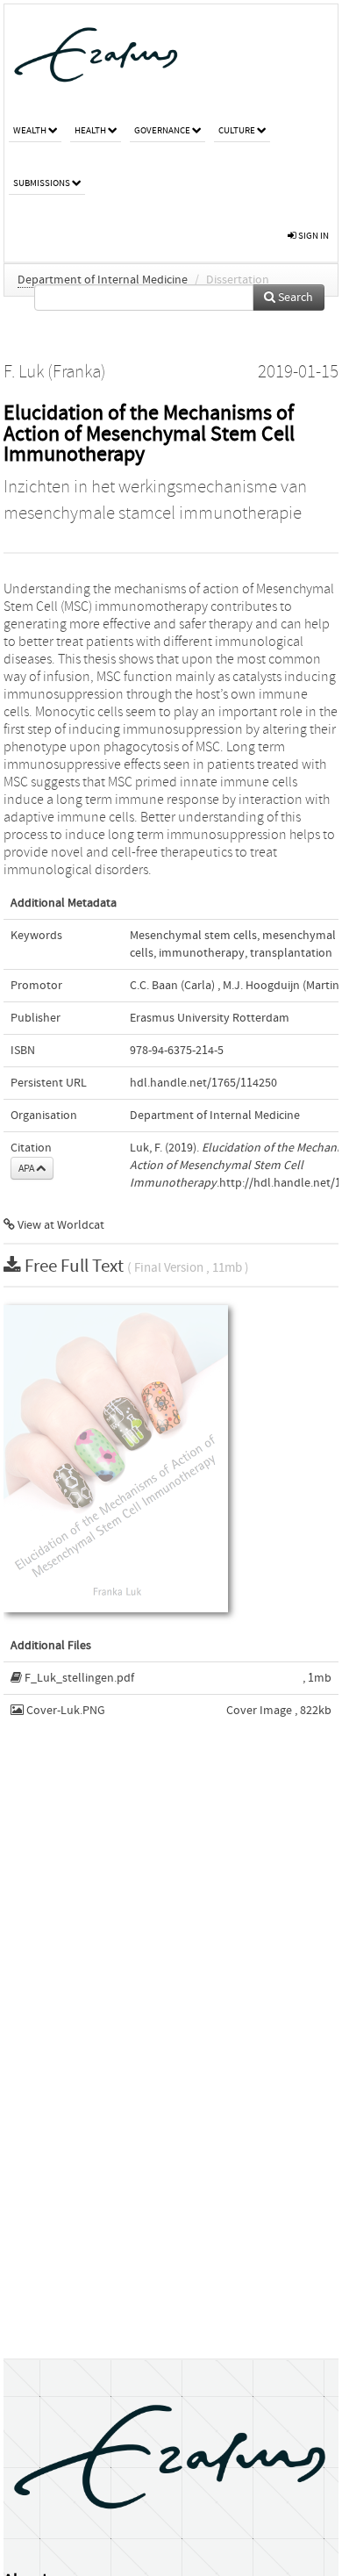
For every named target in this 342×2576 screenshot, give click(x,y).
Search (294, 298)
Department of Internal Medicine (103, 280)
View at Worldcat (60, 1225)
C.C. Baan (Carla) (172, 986)
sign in (313, 236)
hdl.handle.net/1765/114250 (203, 1083)
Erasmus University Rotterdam (210, 1018)
